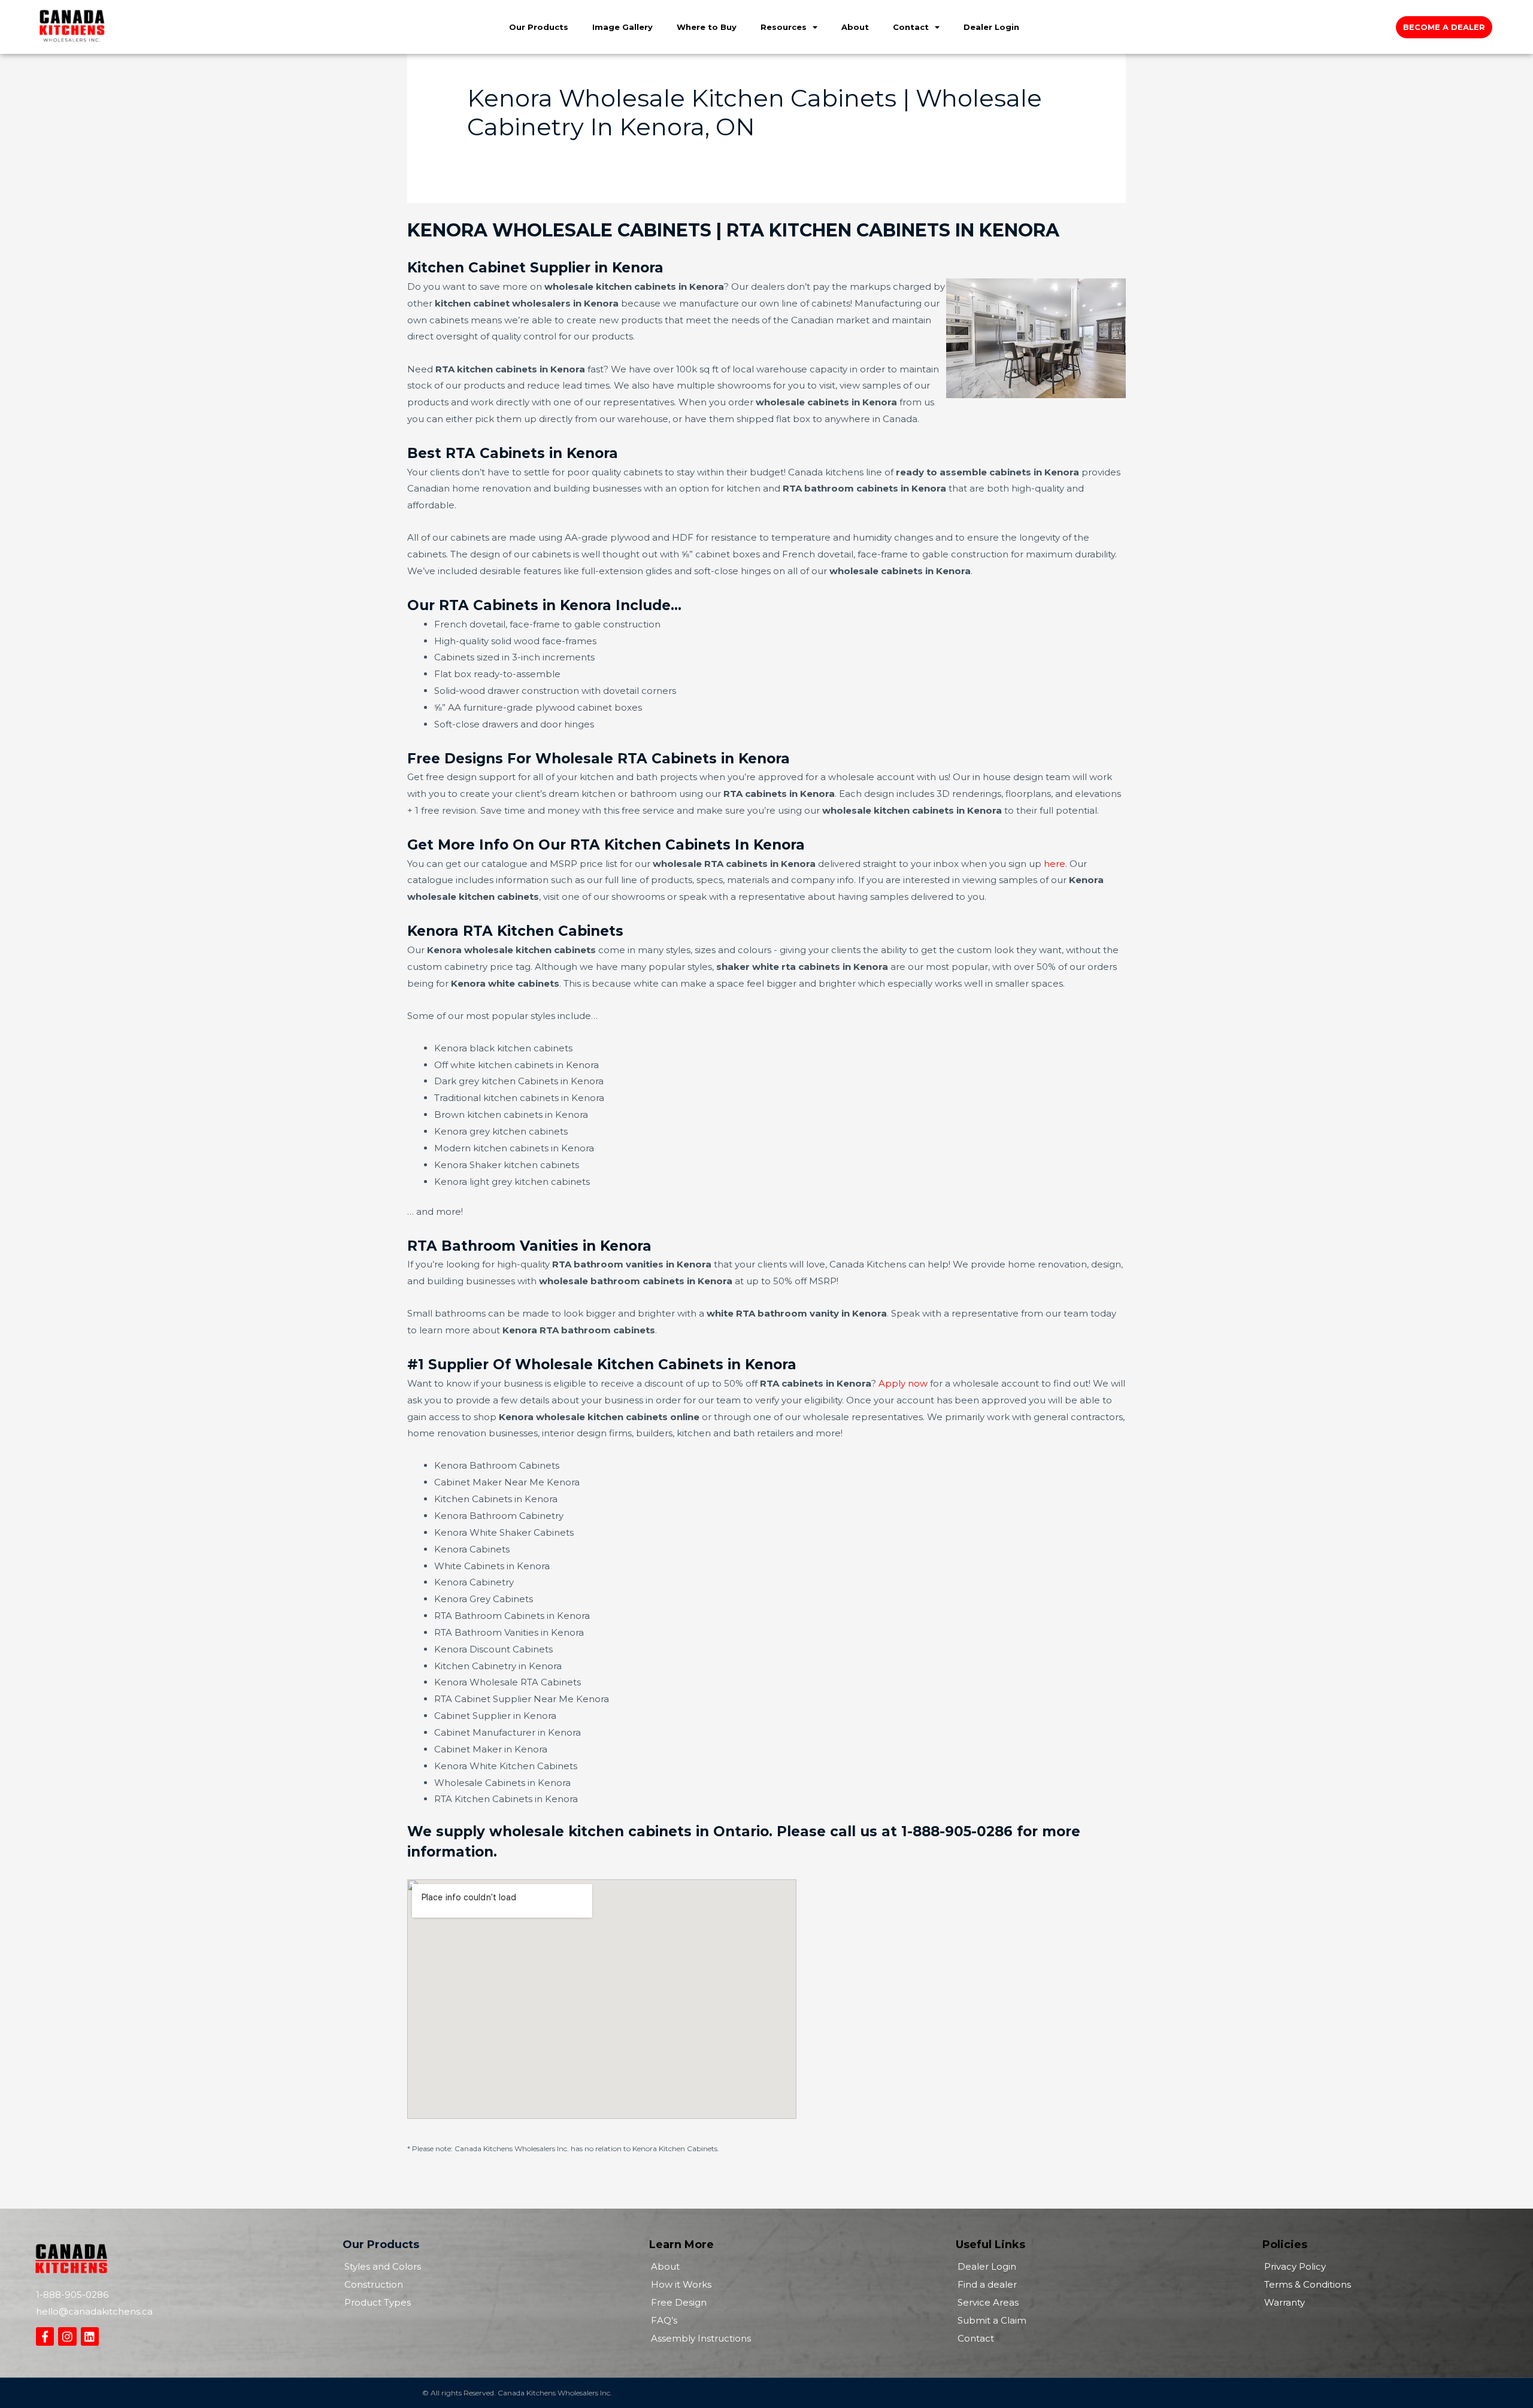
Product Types (378, 2302)
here (1055, 864)
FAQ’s (664, 2320)
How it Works (681, 2284)
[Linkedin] (90, 2336)
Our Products (539, 27)
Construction (374, 2284)
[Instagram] (67, 2336)
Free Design (679, 2302)
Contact (911, 27)
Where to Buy (707, 27)
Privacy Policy (1295, 2266)
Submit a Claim (992, 2320)
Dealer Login (991, 27)
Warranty (1284, 2302)
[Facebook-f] (45, 2336)
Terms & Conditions (1308, 2284)
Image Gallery (622, 27)
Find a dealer (987, 2284)
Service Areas (988, 2302)
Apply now (903, 1383)
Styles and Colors (383, 2266)
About (855, 27)
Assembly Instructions (701, 2338)
